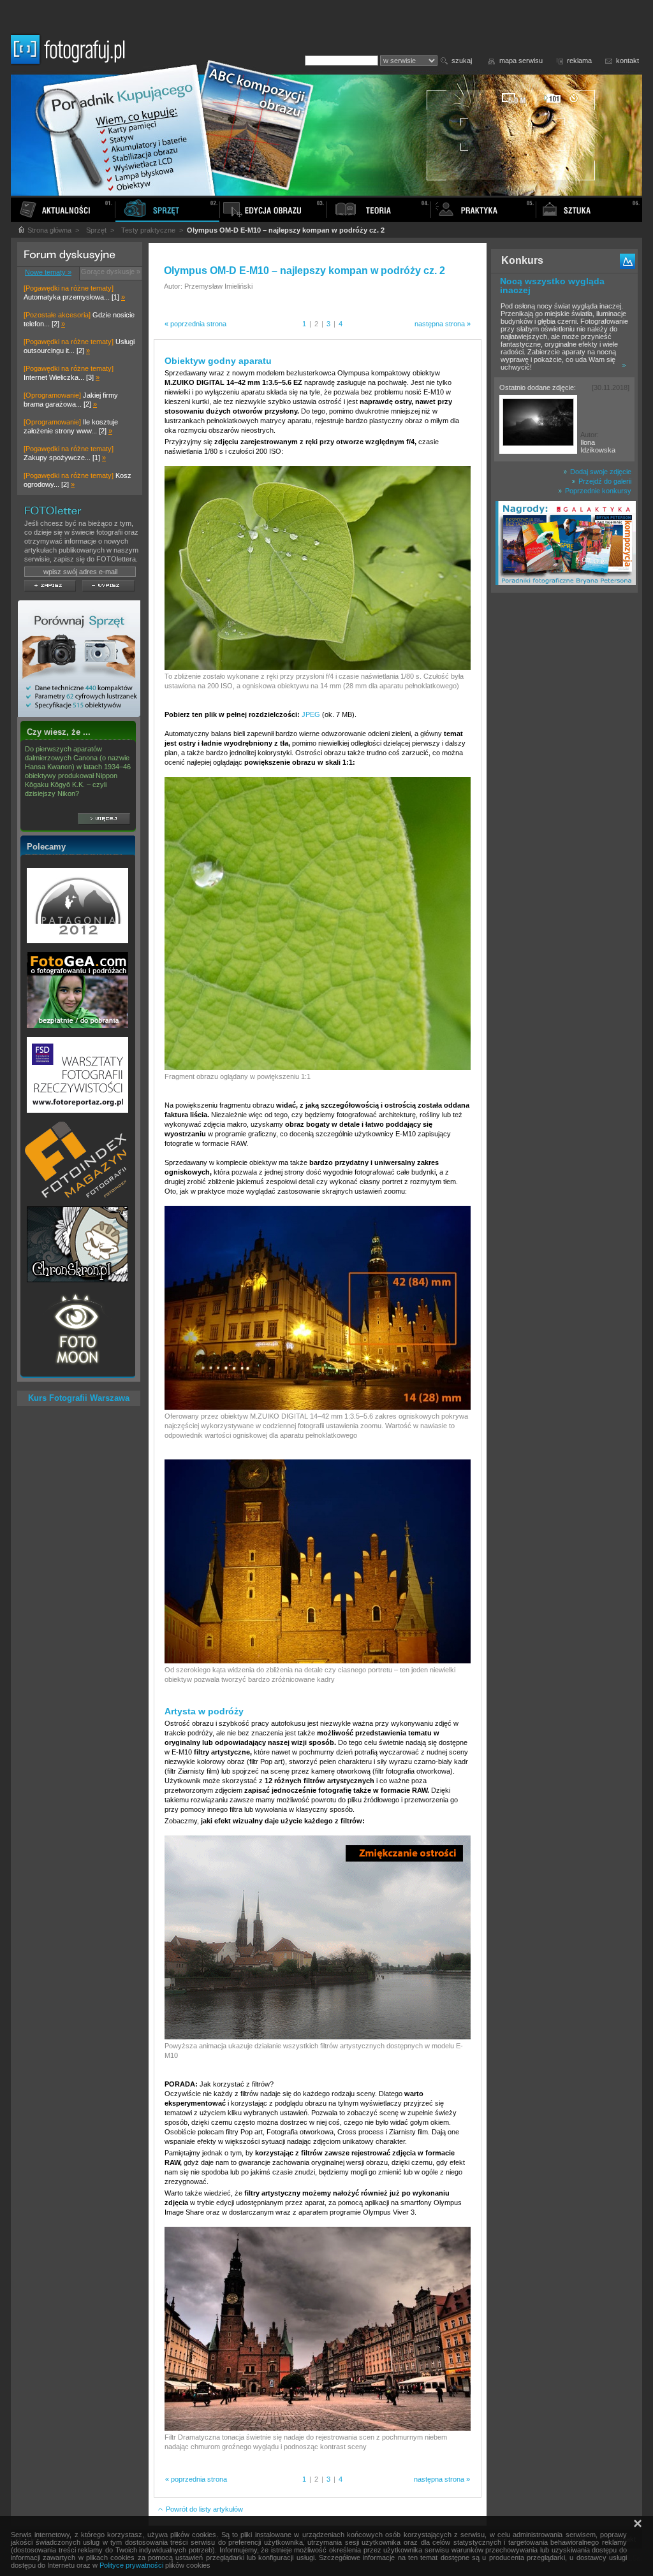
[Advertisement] (564, 799)
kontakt (627, 61)
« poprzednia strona (195, 324)
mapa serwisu (521, 61)
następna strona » (443, 324)
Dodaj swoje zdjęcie (600, 472)
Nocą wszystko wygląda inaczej (552, 286)
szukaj (462, 61)
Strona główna (48, 230)
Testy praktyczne (148, 230)
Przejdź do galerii (604, 481)
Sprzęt (96, 230)
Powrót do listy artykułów (203, 2509)
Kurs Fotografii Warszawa (79, 1398)
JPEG (311, 714)
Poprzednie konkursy (597, 491)
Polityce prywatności (131, 2565)
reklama (579, 61)
